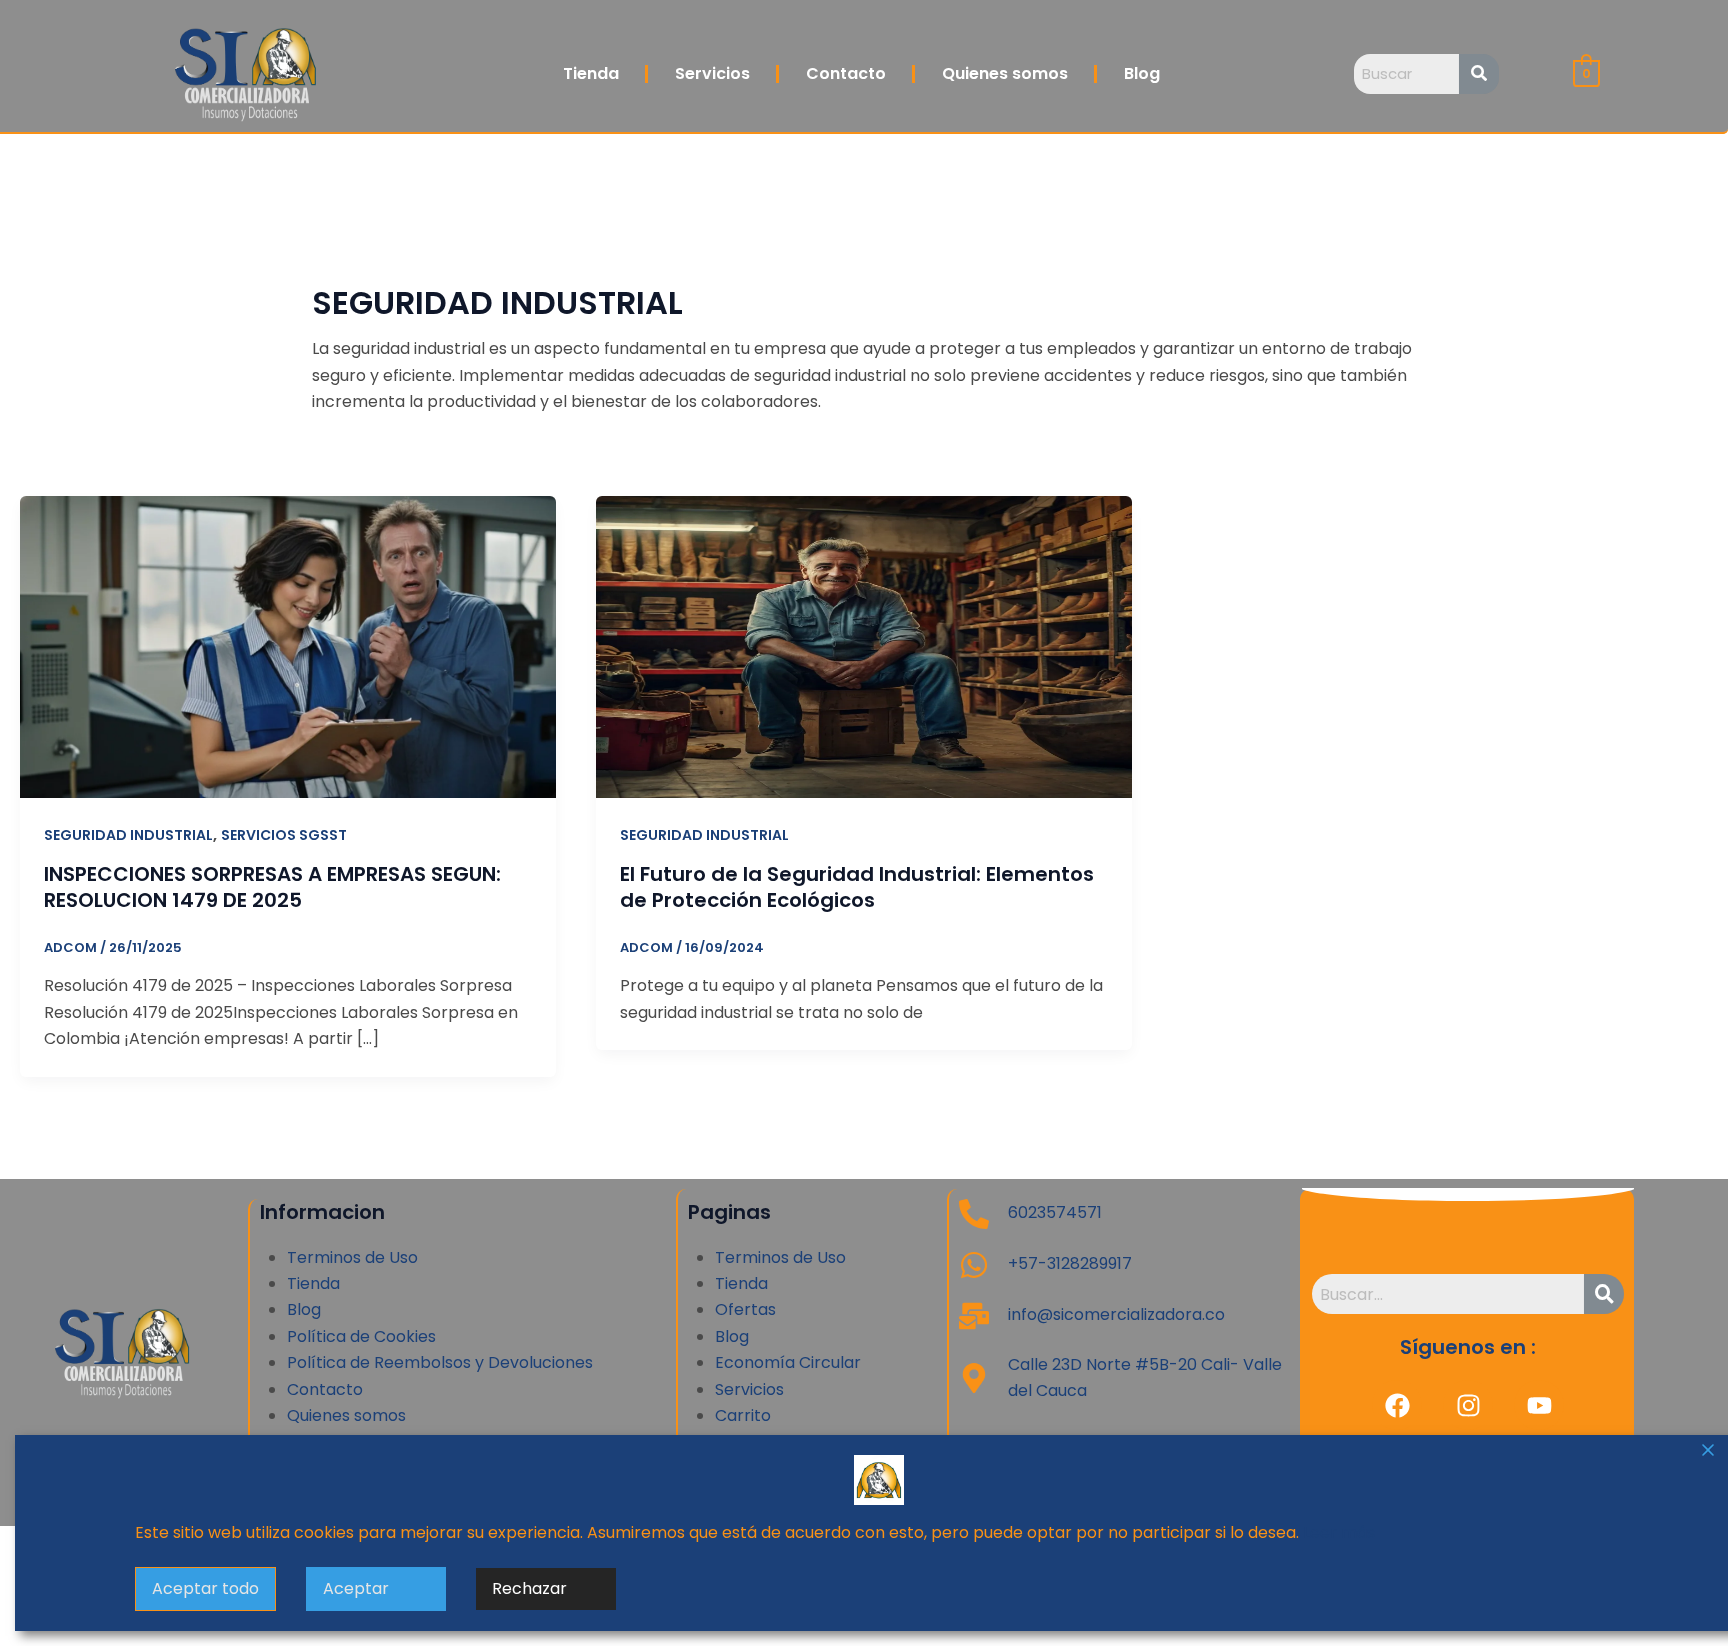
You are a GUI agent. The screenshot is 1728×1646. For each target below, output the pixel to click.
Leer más (1339, 1532)
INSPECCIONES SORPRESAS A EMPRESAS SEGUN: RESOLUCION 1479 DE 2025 (272, 887)
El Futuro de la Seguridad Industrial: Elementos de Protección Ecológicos (857, 887)
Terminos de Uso (352, 1257)
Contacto (846, 73)
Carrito (743, 1415)
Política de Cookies (361, 1336)
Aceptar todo (205, 1588)
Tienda (591, 73)
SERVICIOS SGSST (284, 835)
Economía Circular (788, 1362)
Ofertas (745, 1309)
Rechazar (529, 1588)
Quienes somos (1005, 73)
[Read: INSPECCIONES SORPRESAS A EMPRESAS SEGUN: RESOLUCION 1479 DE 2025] (288, 645)
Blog (1142, 73)
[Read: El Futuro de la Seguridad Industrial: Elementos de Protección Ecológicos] (864, 645)
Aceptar (356, 1588)
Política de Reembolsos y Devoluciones (440, 1362)
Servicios (712, 73)
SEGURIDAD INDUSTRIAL (128, 835)
